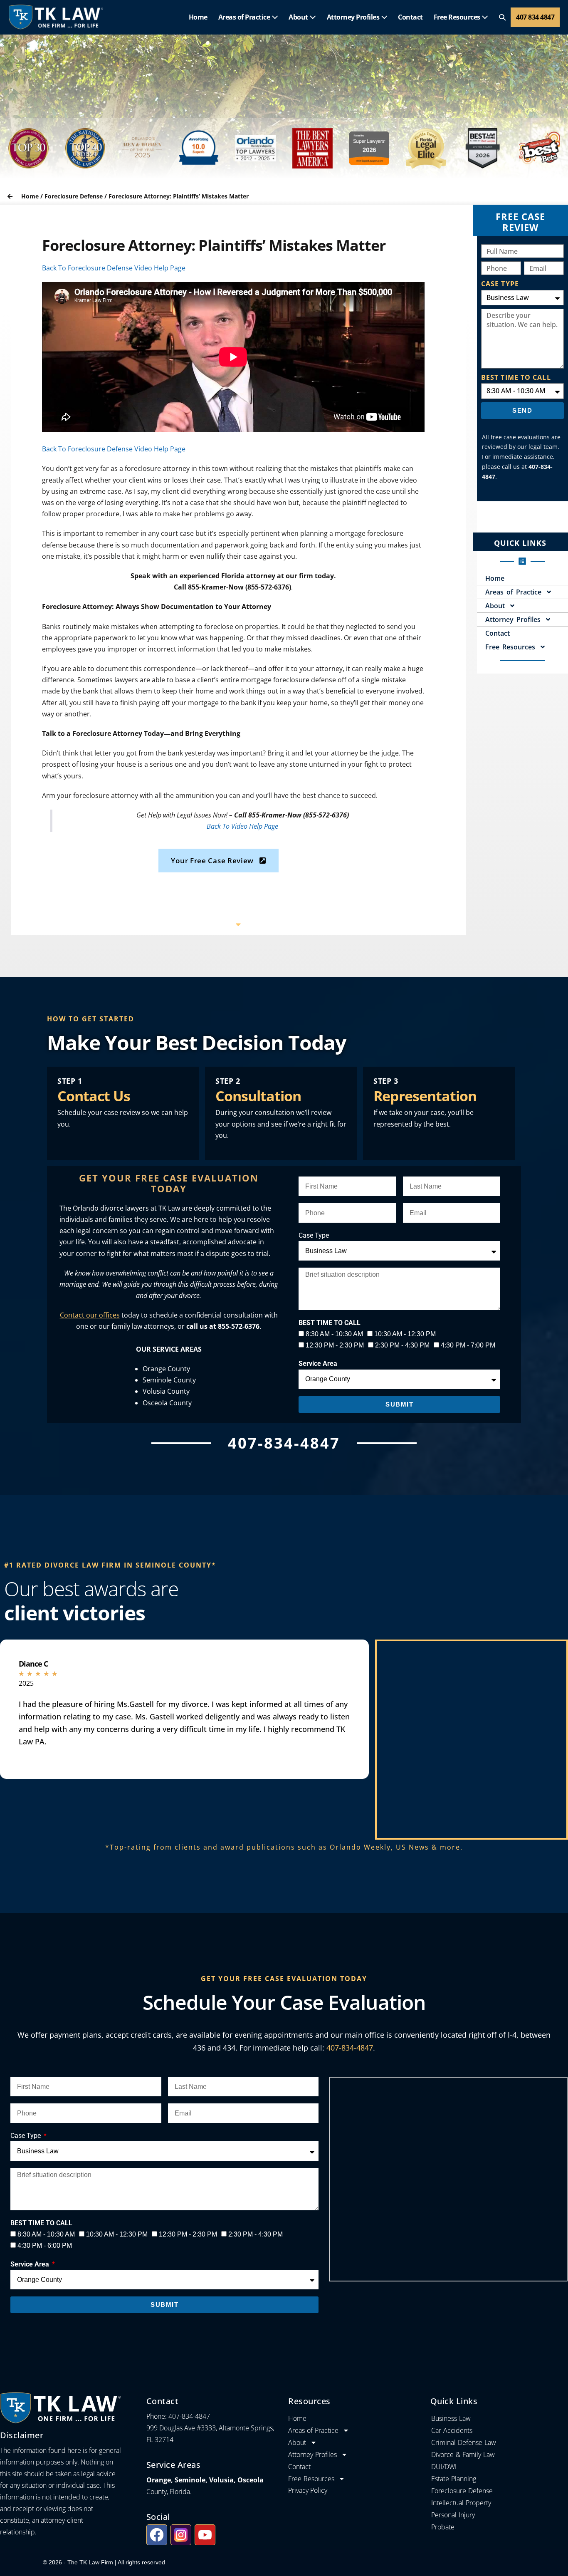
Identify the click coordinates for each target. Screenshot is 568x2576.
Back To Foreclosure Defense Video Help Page (114, 268)
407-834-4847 (350, 2048)
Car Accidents (452, 2430)
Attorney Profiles (354, 17)
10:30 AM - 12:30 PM (405, 1334)
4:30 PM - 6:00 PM (45, 2245)
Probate (443, 2527)
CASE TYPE (500, 284)
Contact (410, 17)
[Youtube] (205, 2535)
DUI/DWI (444, 2467)
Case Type (314, 1235)
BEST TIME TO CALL (516, 377)
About (299, 17)
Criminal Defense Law (464, 2442)
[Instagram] (181, 2535)
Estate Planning (454, 2479)
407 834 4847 (535, 17)
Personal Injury (453, 2515)
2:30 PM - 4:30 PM (402, 1345)
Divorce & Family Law (463, 2455)
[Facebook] (157, 2535)
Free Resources (458, 17)
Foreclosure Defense (74, 196)
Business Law (451, 2418)
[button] (502, 17)
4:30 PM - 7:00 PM (468, 1345)
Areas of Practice (245, 17)
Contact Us (94, 1096)
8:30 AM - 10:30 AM (334, 1334)
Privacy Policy (308, 2490)
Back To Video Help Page (242, 826)
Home (198, 17)
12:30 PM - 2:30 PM (335, 1345)
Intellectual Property (461, 2503)
